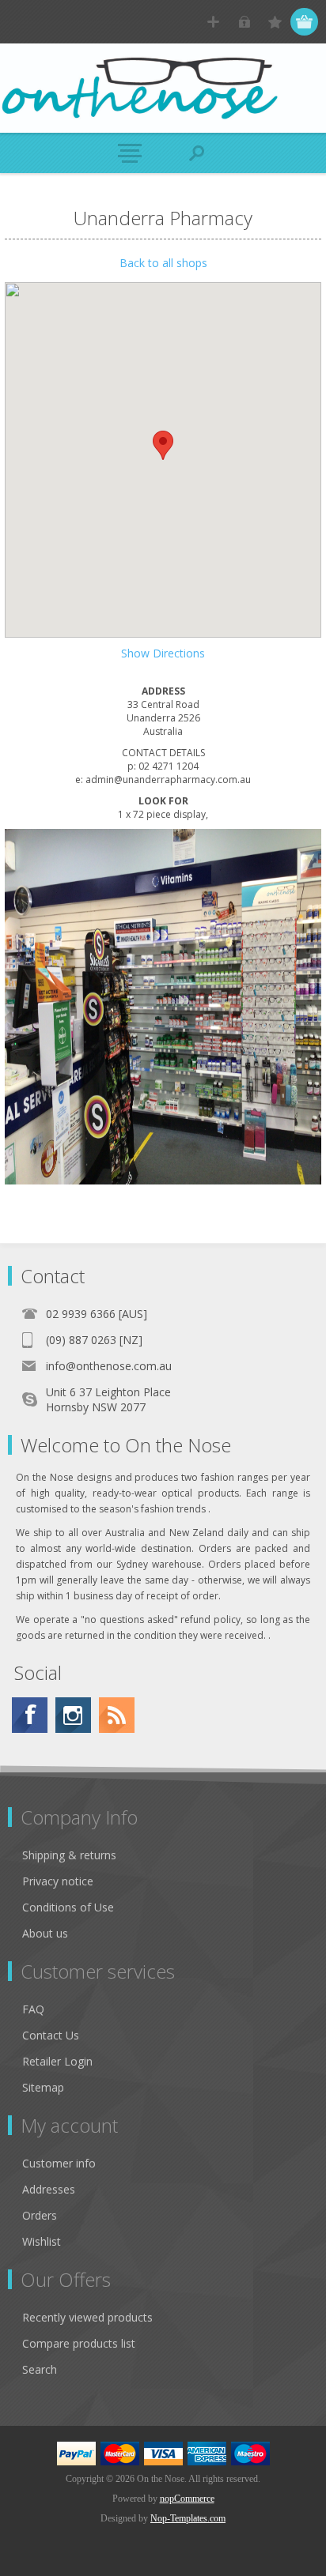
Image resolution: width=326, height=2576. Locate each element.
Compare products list (79, 2343)
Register (213, 22)
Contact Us (51, 2035)
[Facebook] (30, 1715)
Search (40, 2369)
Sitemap (43, 2087)
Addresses (49, 2189)
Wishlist (42, 2241)
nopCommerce (187, 2499)
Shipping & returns (69, 1855)
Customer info (59, 2163)
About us (45, 1933)
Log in (244, 22)
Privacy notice (58, 1881)
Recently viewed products (87, 2317)
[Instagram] (73, 1715)
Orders (40, 2215)
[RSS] (117, 1715)
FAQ (33, 2009)
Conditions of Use (68, 1907)
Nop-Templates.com (188, 2518)
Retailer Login (57, 2061)
